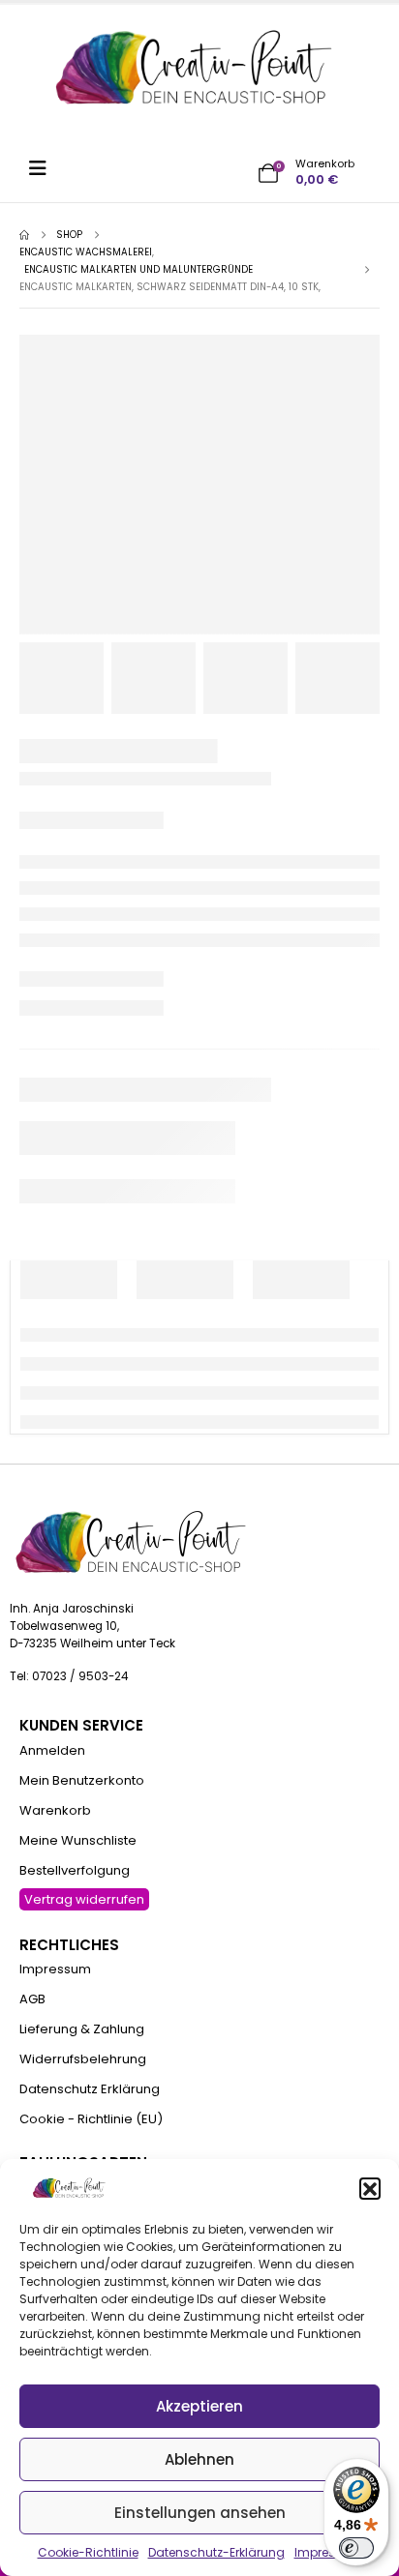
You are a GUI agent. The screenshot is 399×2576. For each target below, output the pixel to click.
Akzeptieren (199, 2406)
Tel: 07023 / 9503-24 (69, 1676)
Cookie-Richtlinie (88, 2552)
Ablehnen (199, 2459)
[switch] (356, 2548)
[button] (370, 2188)
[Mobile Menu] (44, 168)
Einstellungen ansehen (200, 2513)
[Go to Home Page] (24, 235)
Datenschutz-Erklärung (216, 2552)
